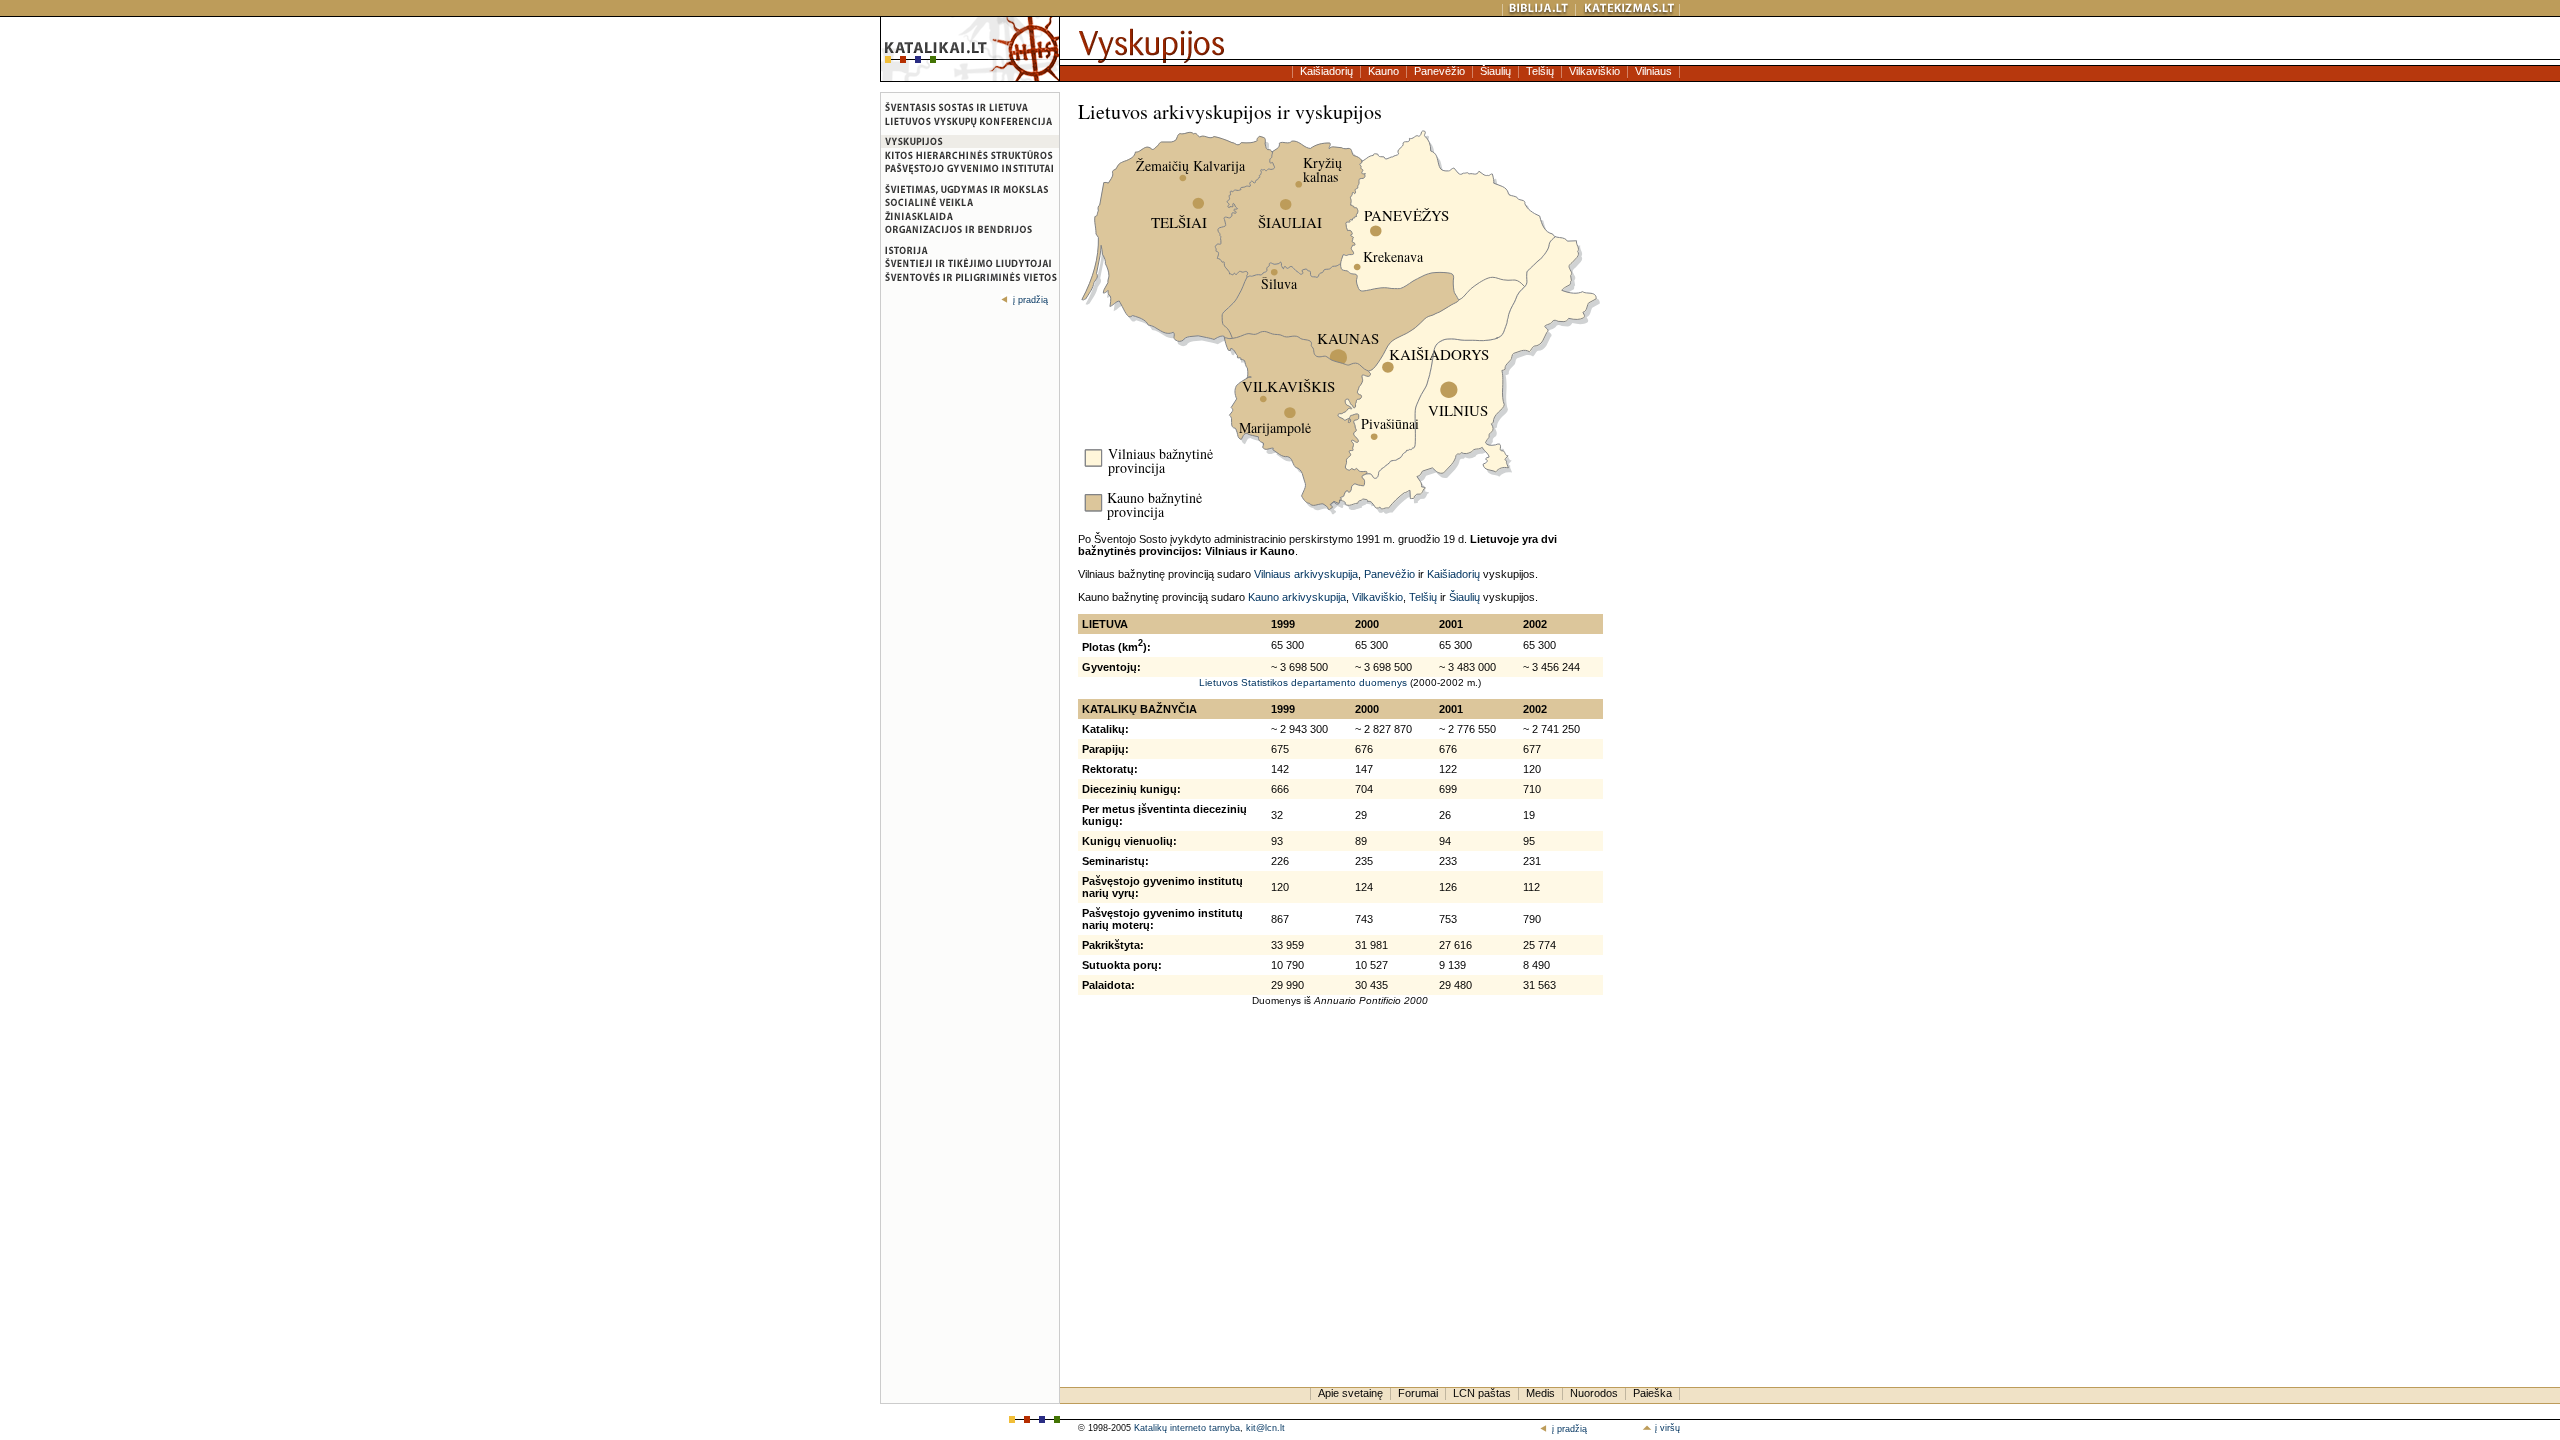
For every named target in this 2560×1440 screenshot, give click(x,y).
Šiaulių (1495, 71)
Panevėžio (1439, 71)
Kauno (1383, 71)
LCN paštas (1482, 1393)
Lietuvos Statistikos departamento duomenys (1303, 682)
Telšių (1540, 71)
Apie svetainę (1350, 1393)
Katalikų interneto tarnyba (1187, 1428)
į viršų (1666, 1428)
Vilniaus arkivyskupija (1306, 574)
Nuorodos (1594, 1393)
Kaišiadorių (1326, 71)
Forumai (1418, 1393)
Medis (1540, 1393)
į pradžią (1030, 300)
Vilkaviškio (1594, 71)
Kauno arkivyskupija (1297, 597)
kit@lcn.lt (1265, 1428)
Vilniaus (1653, 71)
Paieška (1652, 1393)
